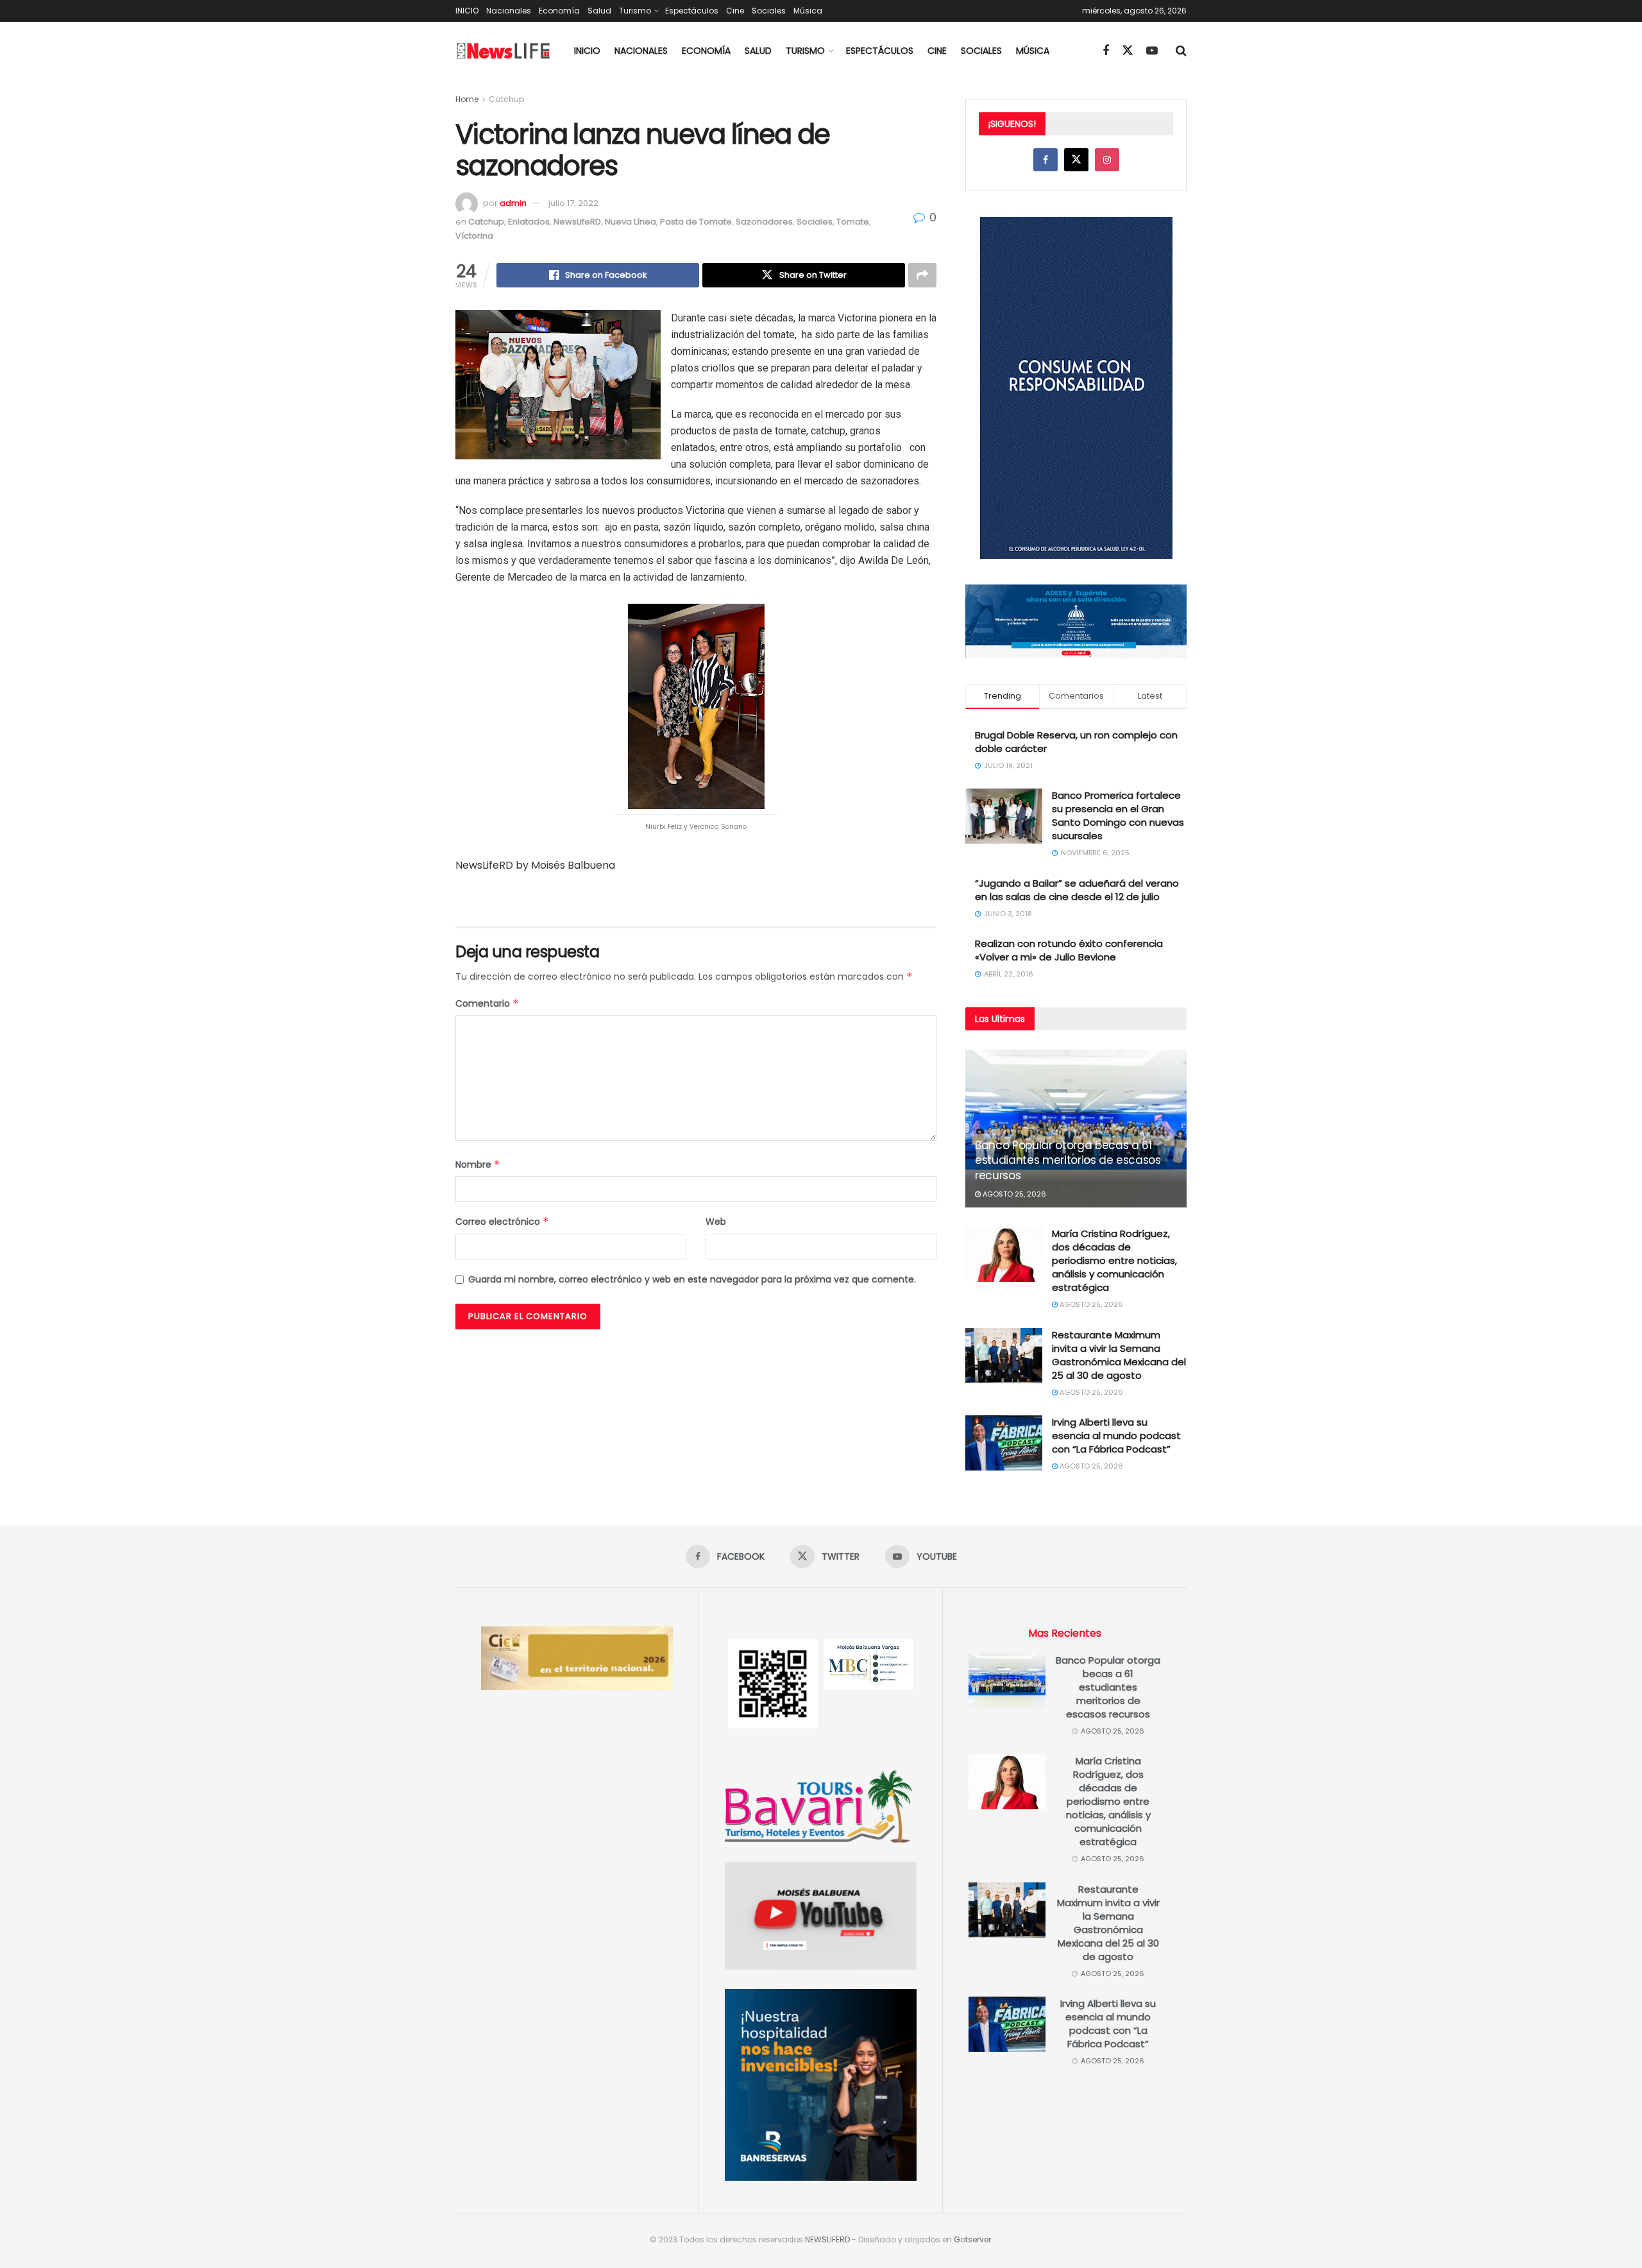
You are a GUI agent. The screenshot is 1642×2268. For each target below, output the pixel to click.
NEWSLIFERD (827, 2239)
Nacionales (509, 11)
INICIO (467, 11)
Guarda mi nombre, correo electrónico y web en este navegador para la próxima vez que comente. (692, 1279)
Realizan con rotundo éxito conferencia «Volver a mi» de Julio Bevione (1069, 950)
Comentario (487, 1003)
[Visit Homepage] (504, 51)
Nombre (478, 1164)
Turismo (635, 11)
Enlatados (529, 222)
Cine (735, 11)
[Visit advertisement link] (696, 900)
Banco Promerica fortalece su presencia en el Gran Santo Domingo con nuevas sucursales (1118, 815)
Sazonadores (764, 222)
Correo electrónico (502, 1222)
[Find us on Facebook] (1106, 51)
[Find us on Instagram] (1107, 160)
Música (808, 11)
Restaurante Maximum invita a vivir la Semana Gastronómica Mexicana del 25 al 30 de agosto (1119, 1355)
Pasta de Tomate (696, 222)
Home (467, 99)
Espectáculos (692, 11)
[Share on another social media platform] (922, 275)
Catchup (506, 99)
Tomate (853, 222)
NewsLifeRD (577, 222)
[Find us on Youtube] (1152, 51)
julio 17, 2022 (573, 203)
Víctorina (474, 236)
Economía (559, 11)
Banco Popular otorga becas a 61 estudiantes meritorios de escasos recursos (1068, 1161)
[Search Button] (1181, 51)
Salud (599, 11)
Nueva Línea (631, 222)
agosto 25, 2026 (1013, 1194)
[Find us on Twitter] (1128, 51)
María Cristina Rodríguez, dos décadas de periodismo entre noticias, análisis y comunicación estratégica (1114, 1260)
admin (513, 203)
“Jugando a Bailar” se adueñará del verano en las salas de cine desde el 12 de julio (1077, 890)
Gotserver (972, 2239)
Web (716, 1222)
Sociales (769, 11)
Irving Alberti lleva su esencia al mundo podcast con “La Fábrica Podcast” (1116, 1436)
